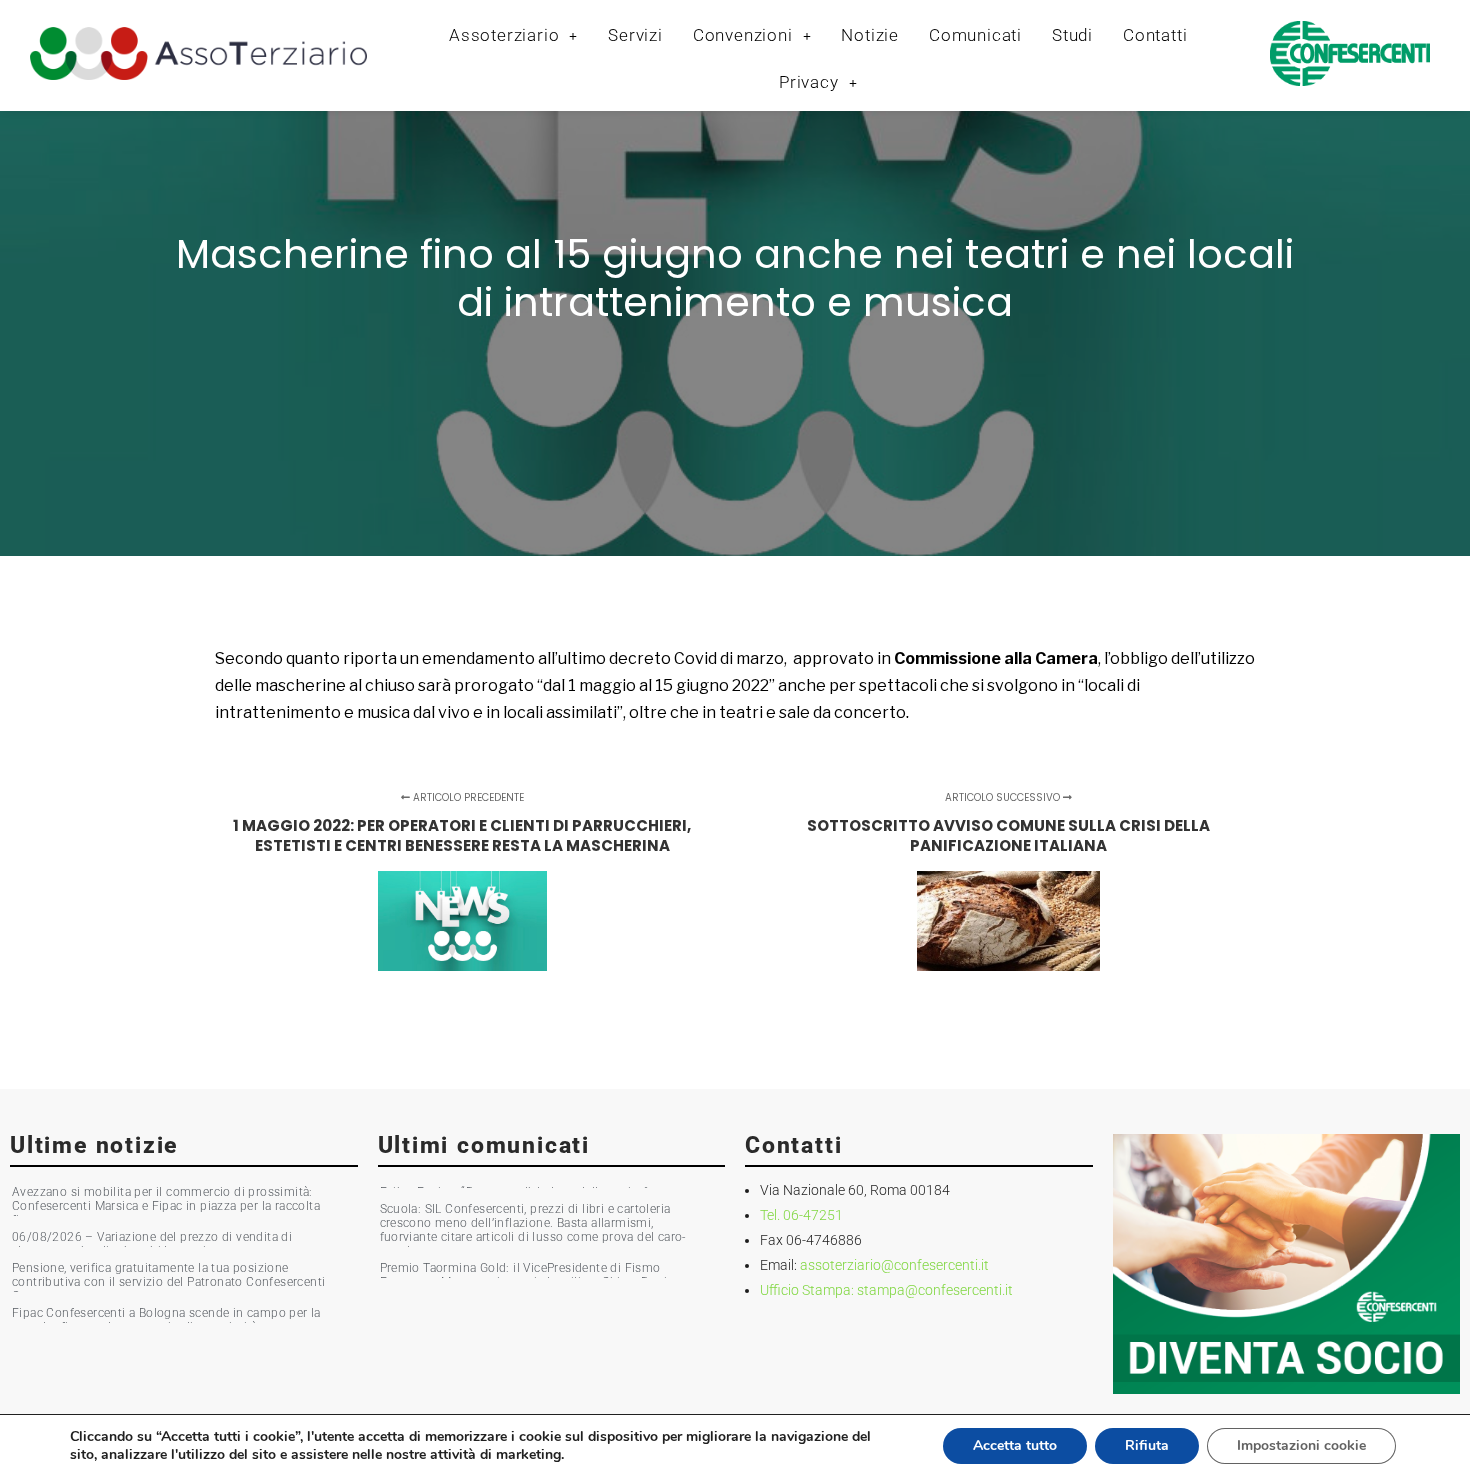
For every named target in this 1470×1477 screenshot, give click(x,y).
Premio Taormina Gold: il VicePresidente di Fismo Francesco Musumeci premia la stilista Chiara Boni (524, 1275)
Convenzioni (743, 35)
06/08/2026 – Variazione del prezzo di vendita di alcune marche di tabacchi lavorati (152, 1244)
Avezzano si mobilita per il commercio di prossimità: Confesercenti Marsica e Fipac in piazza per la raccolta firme (166, 1206)
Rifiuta (1147, 1445)
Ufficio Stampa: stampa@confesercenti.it (886, 1290)
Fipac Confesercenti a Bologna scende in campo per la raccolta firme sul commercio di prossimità (166, 1320)
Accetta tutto (1015, 1445)
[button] (513, 35)
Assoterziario (504, 35)
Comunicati (975, 35)
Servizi (635, 35)
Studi (1072, 35)
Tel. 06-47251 (801, 1215)
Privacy (809, 82)
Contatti (1155, 35)
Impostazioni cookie (1301, 1445)
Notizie (870, 35)
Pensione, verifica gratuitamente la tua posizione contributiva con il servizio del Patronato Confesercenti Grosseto (168, 1282)
